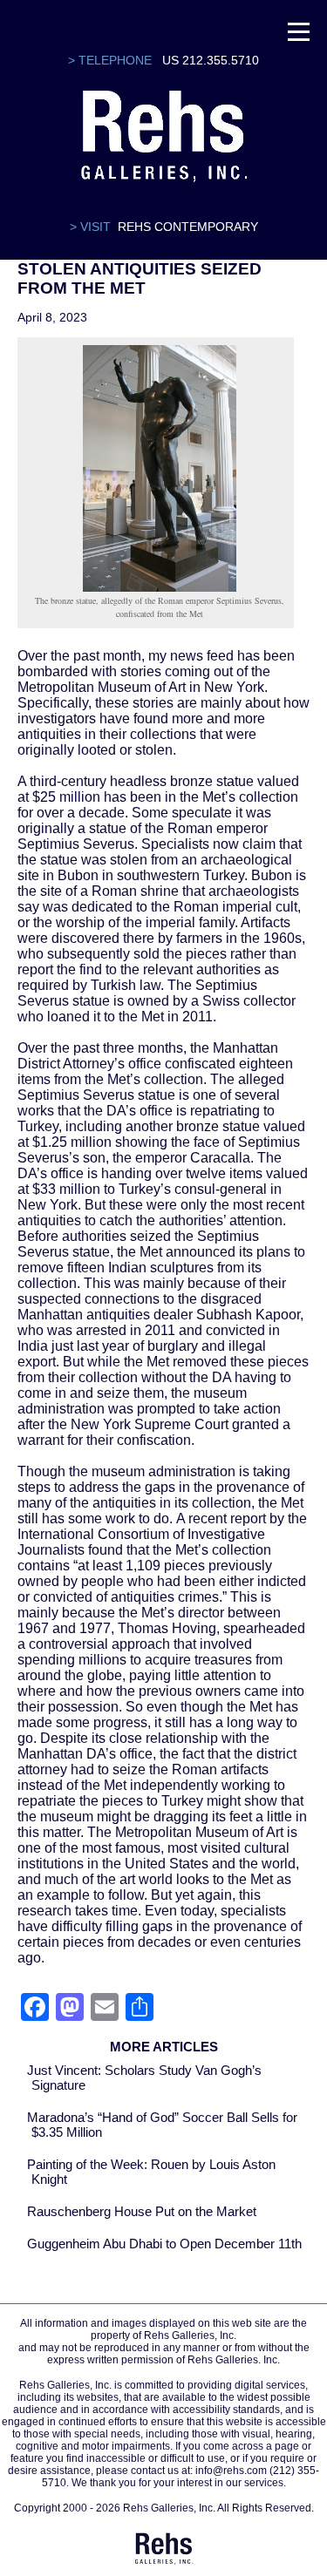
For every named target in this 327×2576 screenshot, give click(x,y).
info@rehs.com (231, 2471)
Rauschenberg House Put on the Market (142, 2211)
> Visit (90, 227)
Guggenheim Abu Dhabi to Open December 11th (164, 2244)
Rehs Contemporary (188, 227)
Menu (272, 35)
